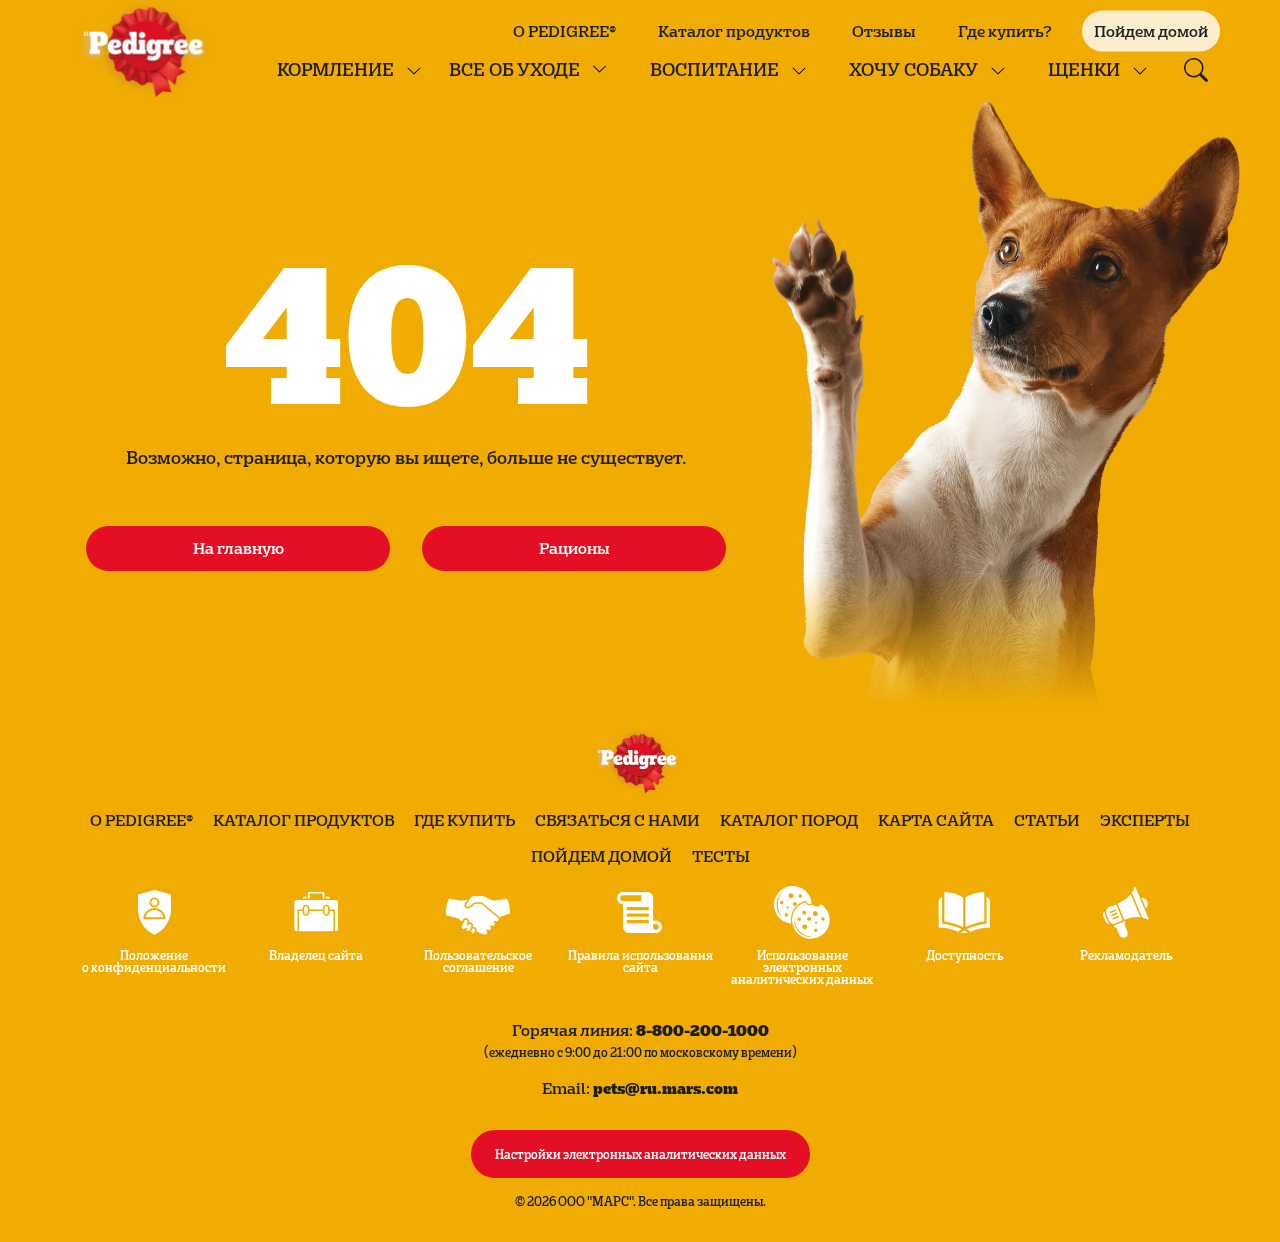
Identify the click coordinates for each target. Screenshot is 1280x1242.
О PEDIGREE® (564, 31)
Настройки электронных (640, 1153)
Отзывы (884, 31)
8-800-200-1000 (702, 1029)
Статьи (1047, 820)
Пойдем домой (601, 856)
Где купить (464, 820)
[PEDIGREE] (148, 50)
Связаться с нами (617, 820)
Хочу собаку (913, 68)
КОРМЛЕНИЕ (335, 68)
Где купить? (1005, 31)
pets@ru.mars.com (665, 1087)
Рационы (574, 548)
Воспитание (714, 68)
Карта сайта (936, 820)
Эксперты (1145, 820)
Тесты (721, 856)
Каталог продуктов (734, 31)
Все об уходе (514, 68)
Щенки (1084, 68)
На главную (238, 548)
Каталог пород (789, 820)
